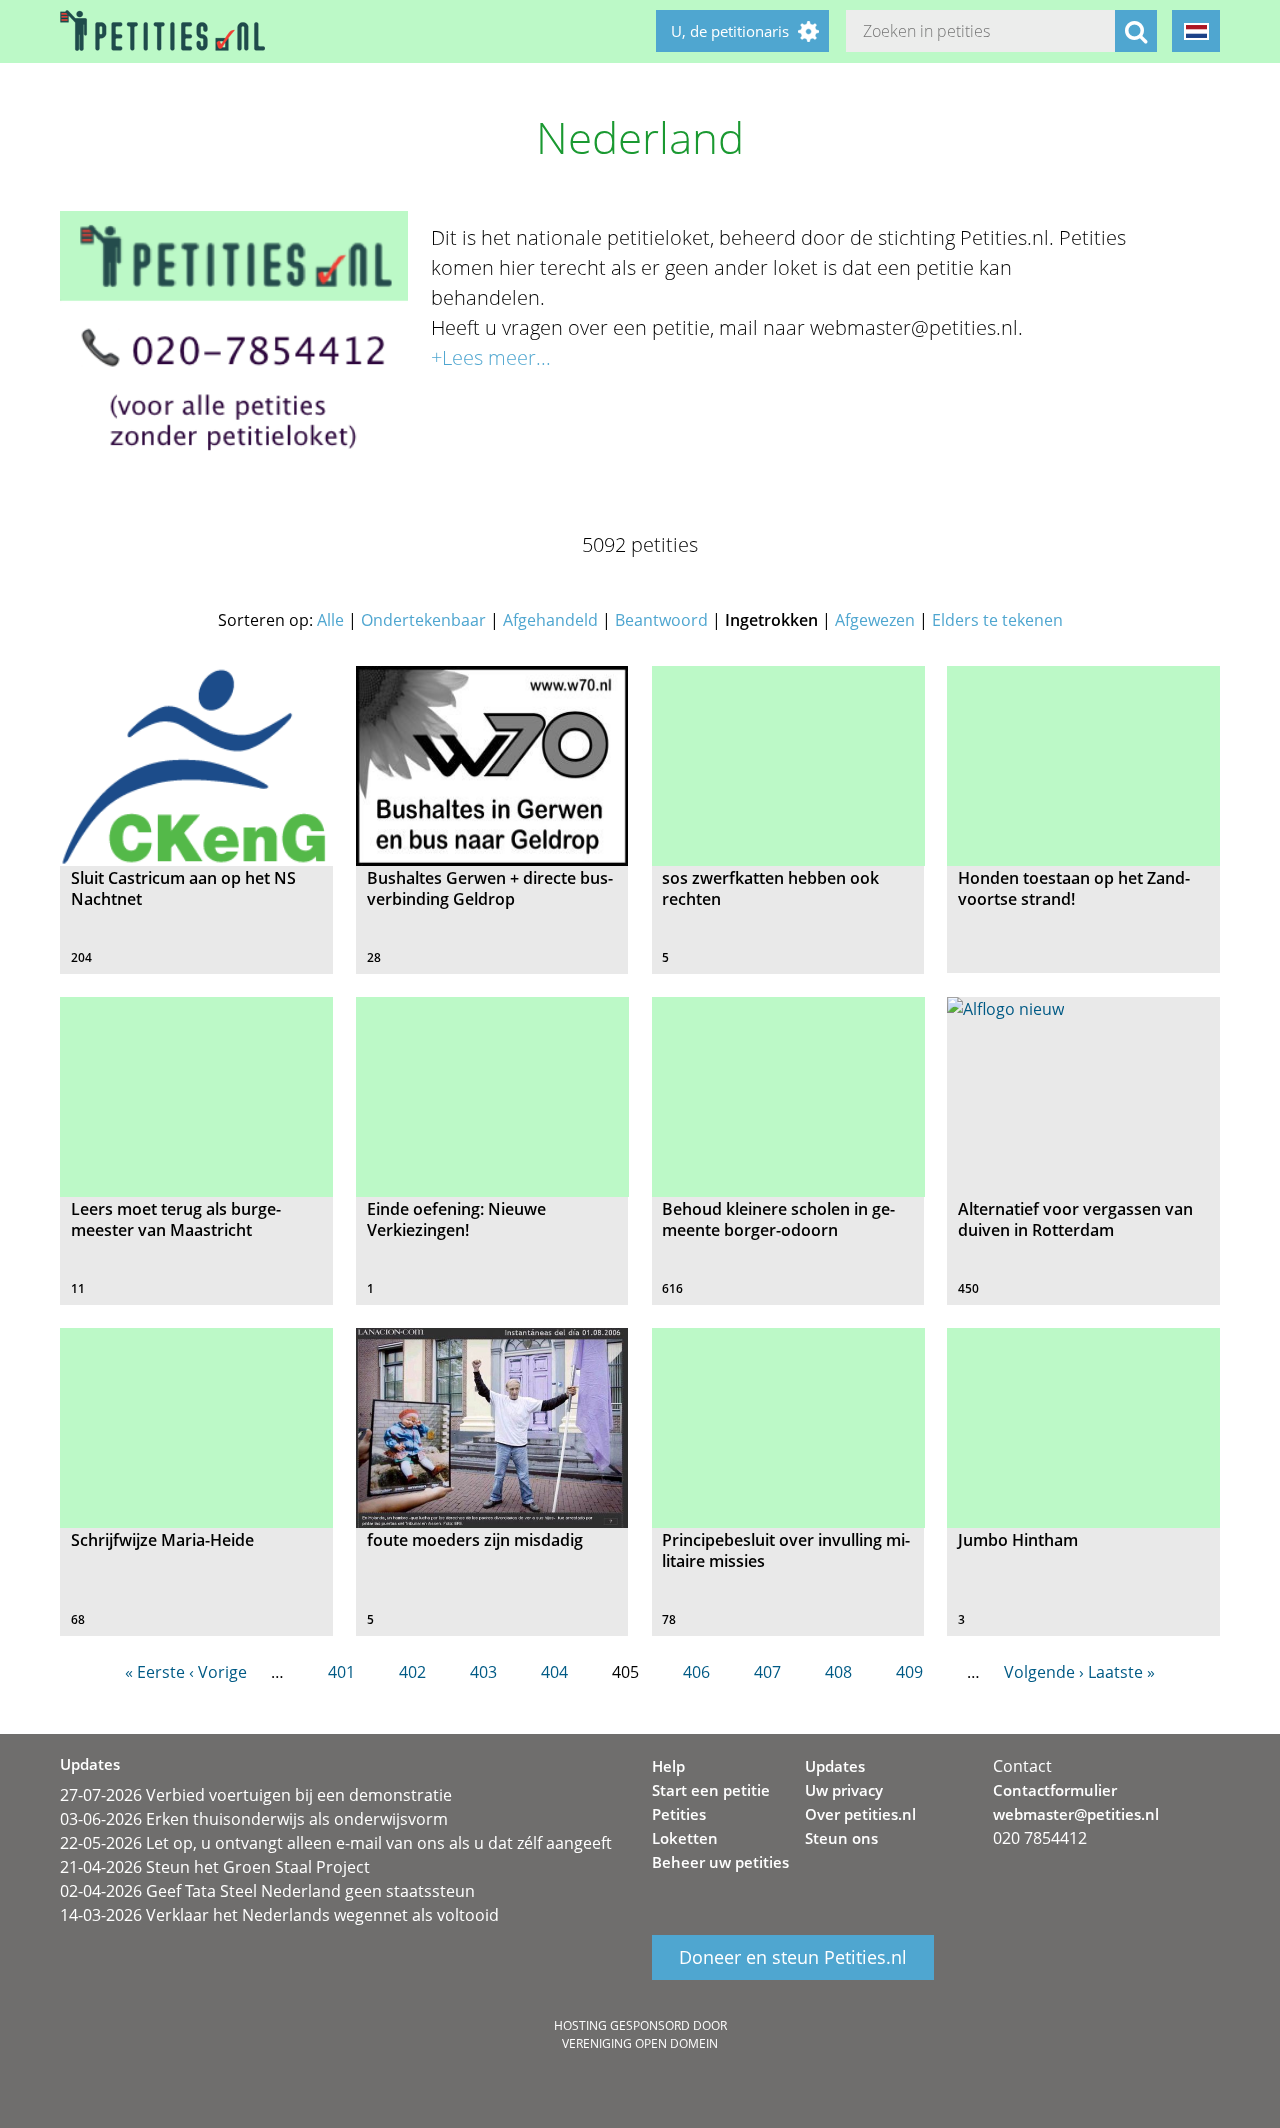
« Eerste (155, 1672)
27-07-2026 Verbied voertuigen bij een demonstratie (256, 1795)
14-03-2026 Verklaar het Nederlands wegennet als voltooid (279, 1915)
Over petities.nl (860, 1814)
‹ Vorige (218, 1672)
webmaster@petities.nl (1076, 1814)
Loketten (685, 1838)
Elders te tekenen (997, 620)
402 (412, 1672)
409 (909, 1672)
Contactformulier (1055, 1790)
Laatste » (1121, 1672)
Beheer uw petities (720, 1862)
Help (668, 1766)
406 (696, 1672)
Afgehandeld (550, 620)
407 (767, 1672)
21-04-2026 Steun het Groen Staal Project (215, 1867)
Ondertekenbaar (423, 620)
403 (483, 1672)
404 (554, 1672)
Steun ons (841, 1838)
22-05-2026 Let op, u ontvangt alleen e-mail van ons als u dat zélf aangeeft (336, 1843)
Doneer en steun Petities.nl (793, 1958)
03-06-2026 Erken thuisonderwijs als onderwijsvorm (254, 1819)
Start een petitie (711, 1790)
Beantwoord (661, 620)
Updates (835, 1766)
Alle (330, 620)
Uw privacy (844, 1790)
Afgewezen (875, 620)
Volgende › (1044, 1672)
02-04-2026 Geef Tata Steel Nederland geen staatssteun (267, 1891)
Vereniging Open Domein (640, 2043)
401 (341, 1672)
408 (838, 1672)
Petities (679, 1814)
